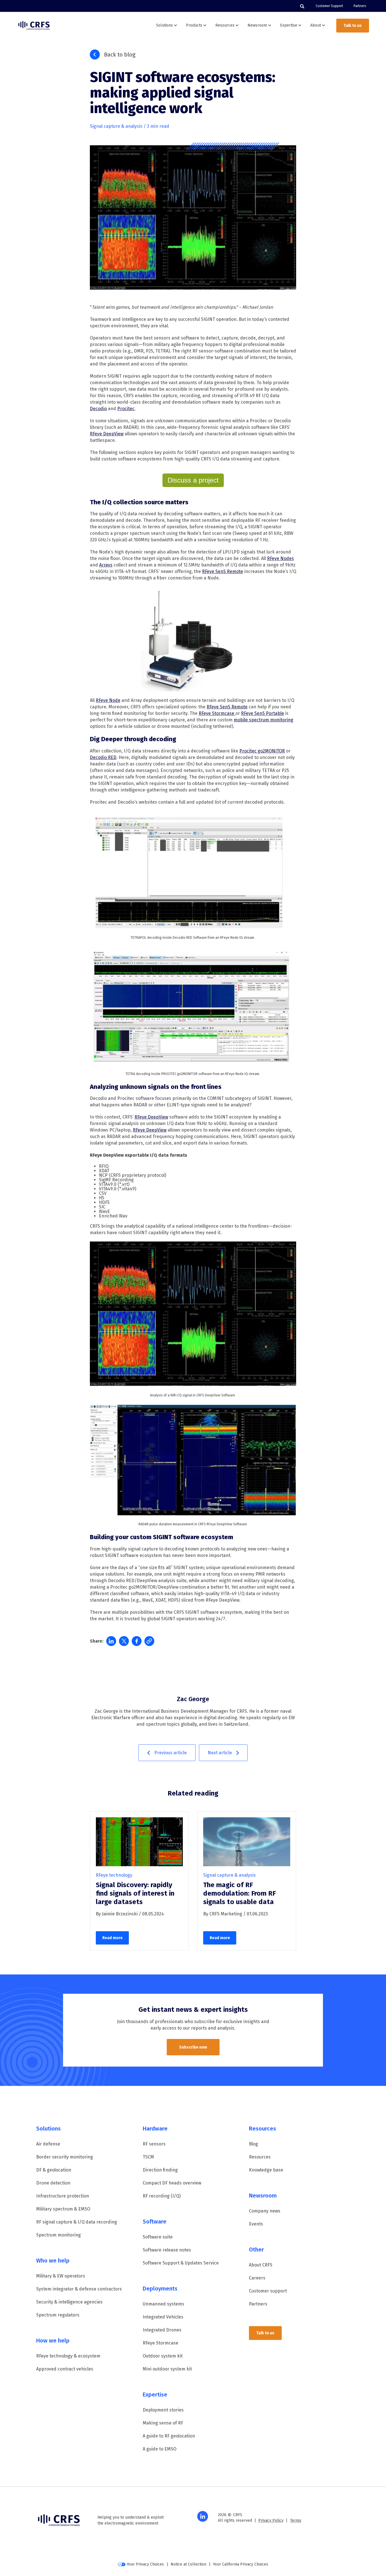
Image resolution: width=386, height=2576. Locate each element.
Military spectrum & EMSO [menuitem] (63, 2209)
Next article (220, 1753)
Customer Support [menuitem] (329, 6)
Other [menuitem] (256, 2250)
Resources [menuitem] (263, 2129)
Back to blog (120, 55)
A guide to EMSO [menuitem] (160, 2449)
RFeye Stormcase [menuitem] (161, 2343)
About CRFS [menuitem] (261, 2265)
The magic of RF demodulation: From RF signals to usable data (239, 1893)
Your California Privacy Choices (241, 2564)
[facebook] (137, 1641)
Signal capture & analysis (116, 126)
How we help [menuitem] (53, 2341)
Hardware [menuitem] (155, 2129)
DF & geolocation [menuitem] (54, 2170)
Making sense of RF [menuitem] (163, 2423)
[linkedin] (111, 1641)
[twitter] (124, 1641)
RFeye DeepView (150, 1130)
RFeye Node (108, 700)
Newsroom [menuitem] (263, 2196)
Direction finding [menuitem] (160, 2170)
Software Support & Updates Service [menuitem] (181, 2263)
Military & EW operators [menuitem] (61, 2276)
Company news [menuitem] (265, 2211)
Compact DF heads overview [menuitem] (172, 2183)
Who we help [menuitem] (53, 2261)
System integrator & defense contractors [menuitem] (79, 2289)
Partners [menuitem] (360, 6)
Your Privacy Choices (145, 2564)
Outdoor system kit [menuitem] (163, 2356)
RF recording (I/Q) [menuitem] (162, 2196)
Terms (296, 2520)
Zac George (193, 1699)
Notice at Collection (188, 2564)
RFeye (274, 558)
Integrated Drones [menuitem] (162, 2330)
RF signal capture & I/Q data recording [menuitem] (77, 2222)
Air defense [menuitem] (48, 2144)
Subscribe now (193, 2047)
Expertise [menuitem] (155, 2395)
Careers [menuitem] (257, 2278)
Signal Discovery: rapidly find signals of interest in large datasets (135, 1893)
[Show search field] (302, 6)
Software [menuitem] (155, 2222)
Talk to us (353, 26)
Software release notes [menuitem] (167, 2250)
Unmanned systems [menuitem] (163, 2304)
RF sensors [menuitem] (154, 2144)
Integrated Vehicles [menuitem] (163, 2317)
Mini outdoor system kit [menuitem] (167, 2369)
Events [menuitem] (256, 2224)
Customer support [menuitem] (268, 2291)
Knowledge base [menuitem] (266, 2170)
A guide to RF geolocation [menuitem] (169, 2436)
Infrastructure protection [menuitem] (63, 2196)
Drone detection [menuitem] (53, 2183)
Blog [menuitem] (253, 2144)
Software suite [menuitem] (158, 2237)
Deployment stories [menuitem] (163, 2410)
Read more (112, 1938)
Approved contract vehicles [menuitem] (65, 2369)
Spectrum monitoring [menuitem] (58, 2235)
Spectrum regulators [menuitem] (58, 2315)
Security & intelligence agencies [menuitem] (69, 2302)
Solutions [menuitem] (48, 2129)
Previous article (171, 1753)
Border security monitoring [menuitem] (65, 2157)
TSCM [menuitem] (148, 2157)
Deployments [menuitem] (160, 2289)
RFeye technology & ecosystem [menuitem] (68, 2356)
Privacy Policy (271, 2520)
